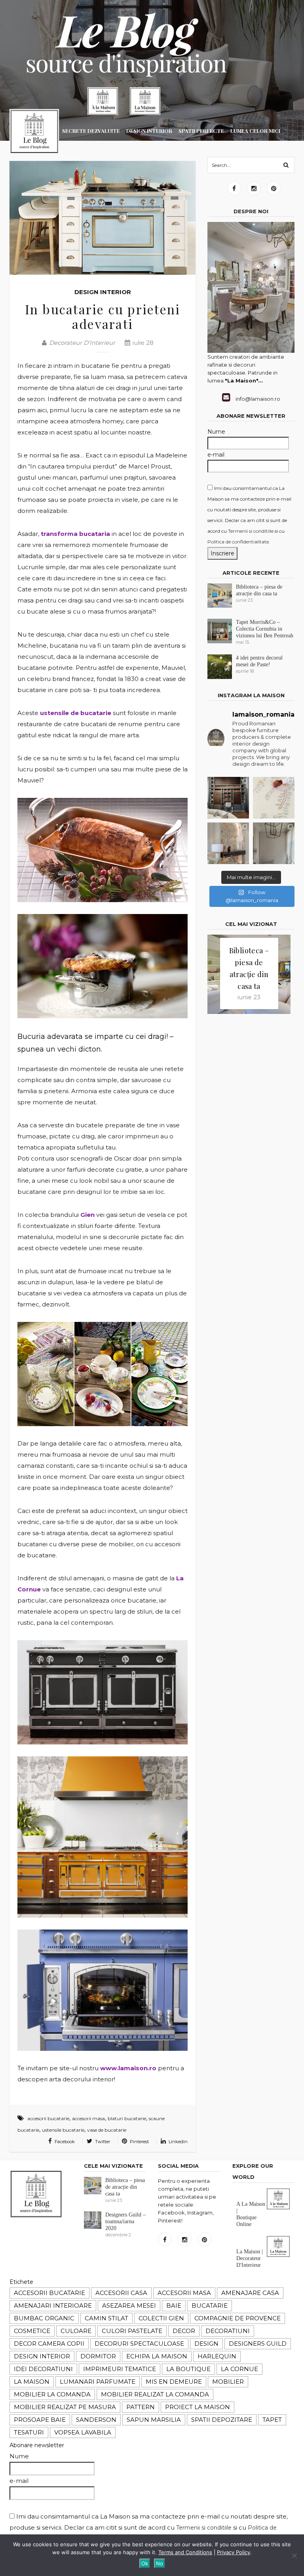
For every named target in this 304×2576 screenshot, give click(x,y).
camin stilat (106, 2318)
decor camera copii (49, 2344)
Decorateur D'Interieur (82, 343)
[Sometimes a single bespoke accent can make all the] (228, 843)
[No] (294, 2555)
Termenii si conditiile (251, 531)
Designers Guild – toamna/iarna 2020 (125, 2221)
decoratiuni (228, 2331)
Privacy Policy (234, 2552)
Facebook (64, 2142)
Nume (216, 432)
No (160, 2563)
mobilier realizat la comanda (155, 2394)
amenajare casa (250, 2293)
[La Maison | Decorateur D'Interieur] (145, 101)
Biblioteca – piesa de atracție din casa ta (125, 2187)
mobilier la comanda (52, 2394)
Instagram (254, 188)
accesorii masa (88, 2118)
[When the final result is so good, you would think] (228, 798)
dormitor (98, 2356)
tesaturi (29, 2432)
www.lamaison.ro (128, 2068)
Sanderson (96, 2420)
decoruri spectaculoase (139, 2344)
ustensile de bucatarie (76, 713)
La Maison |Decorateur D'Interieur (250, 2258)
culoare (76, 2331)
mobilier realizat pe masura (65, 2407)
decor (184, 2331)
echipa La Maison (157, 2356)
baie (174, 2305)
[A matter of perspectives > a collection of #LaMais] (274, 843)
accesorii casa (121, 2293)
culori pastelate (132, 2331)
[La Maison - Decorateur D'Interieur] (34, 133)
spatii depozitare (222, 2420)
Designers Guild (258, 2344)
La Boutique (188, 2369)
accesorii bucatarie (48, 2118)
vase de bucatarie (107, 2130)
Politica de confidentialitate (238, 542)
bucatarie (210, 2305)
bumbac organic (44, 2318)
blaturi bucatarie (127, 2118)
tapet (272, 2420)
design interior (42, 2356)
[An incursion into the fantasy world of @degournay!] (274, 798)
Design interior (103, 292)
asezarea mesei (129, 2305)
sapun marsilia (154, 2420)
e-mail (216, 455)
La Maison (32, 2382)
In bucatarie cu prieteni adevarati (103, 316)
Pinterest (139, 2142)
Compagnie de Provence (237, 2318)
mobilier (228, 2382)
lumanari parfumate (98, 2382)
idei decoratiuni (43, 2369)
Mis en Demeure (174, 2382)
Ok (145, 2563)
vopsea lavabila (83, 2432)
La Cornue (239, 2369)
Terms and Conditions (185, 2552)
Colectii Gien (161, 2318)
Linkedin (178, 2142)
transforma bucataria (75, 534)
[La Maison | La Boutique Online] (103, 101)
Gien (87, 1215)
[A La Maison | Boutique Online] (278, 2208)
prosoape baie (40, 2420)
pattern (141, 2407)
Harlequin (217, 2356)
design (206, 2344)
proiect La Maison (198, 2407)
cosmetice (32, 2331)
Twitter (102, 2142)
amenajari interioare (53, 2305)
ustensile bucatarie (63, 2130)
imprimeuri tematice (120, 2369)
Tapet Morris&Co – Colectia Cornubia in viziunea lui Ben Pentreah (265, 629)
